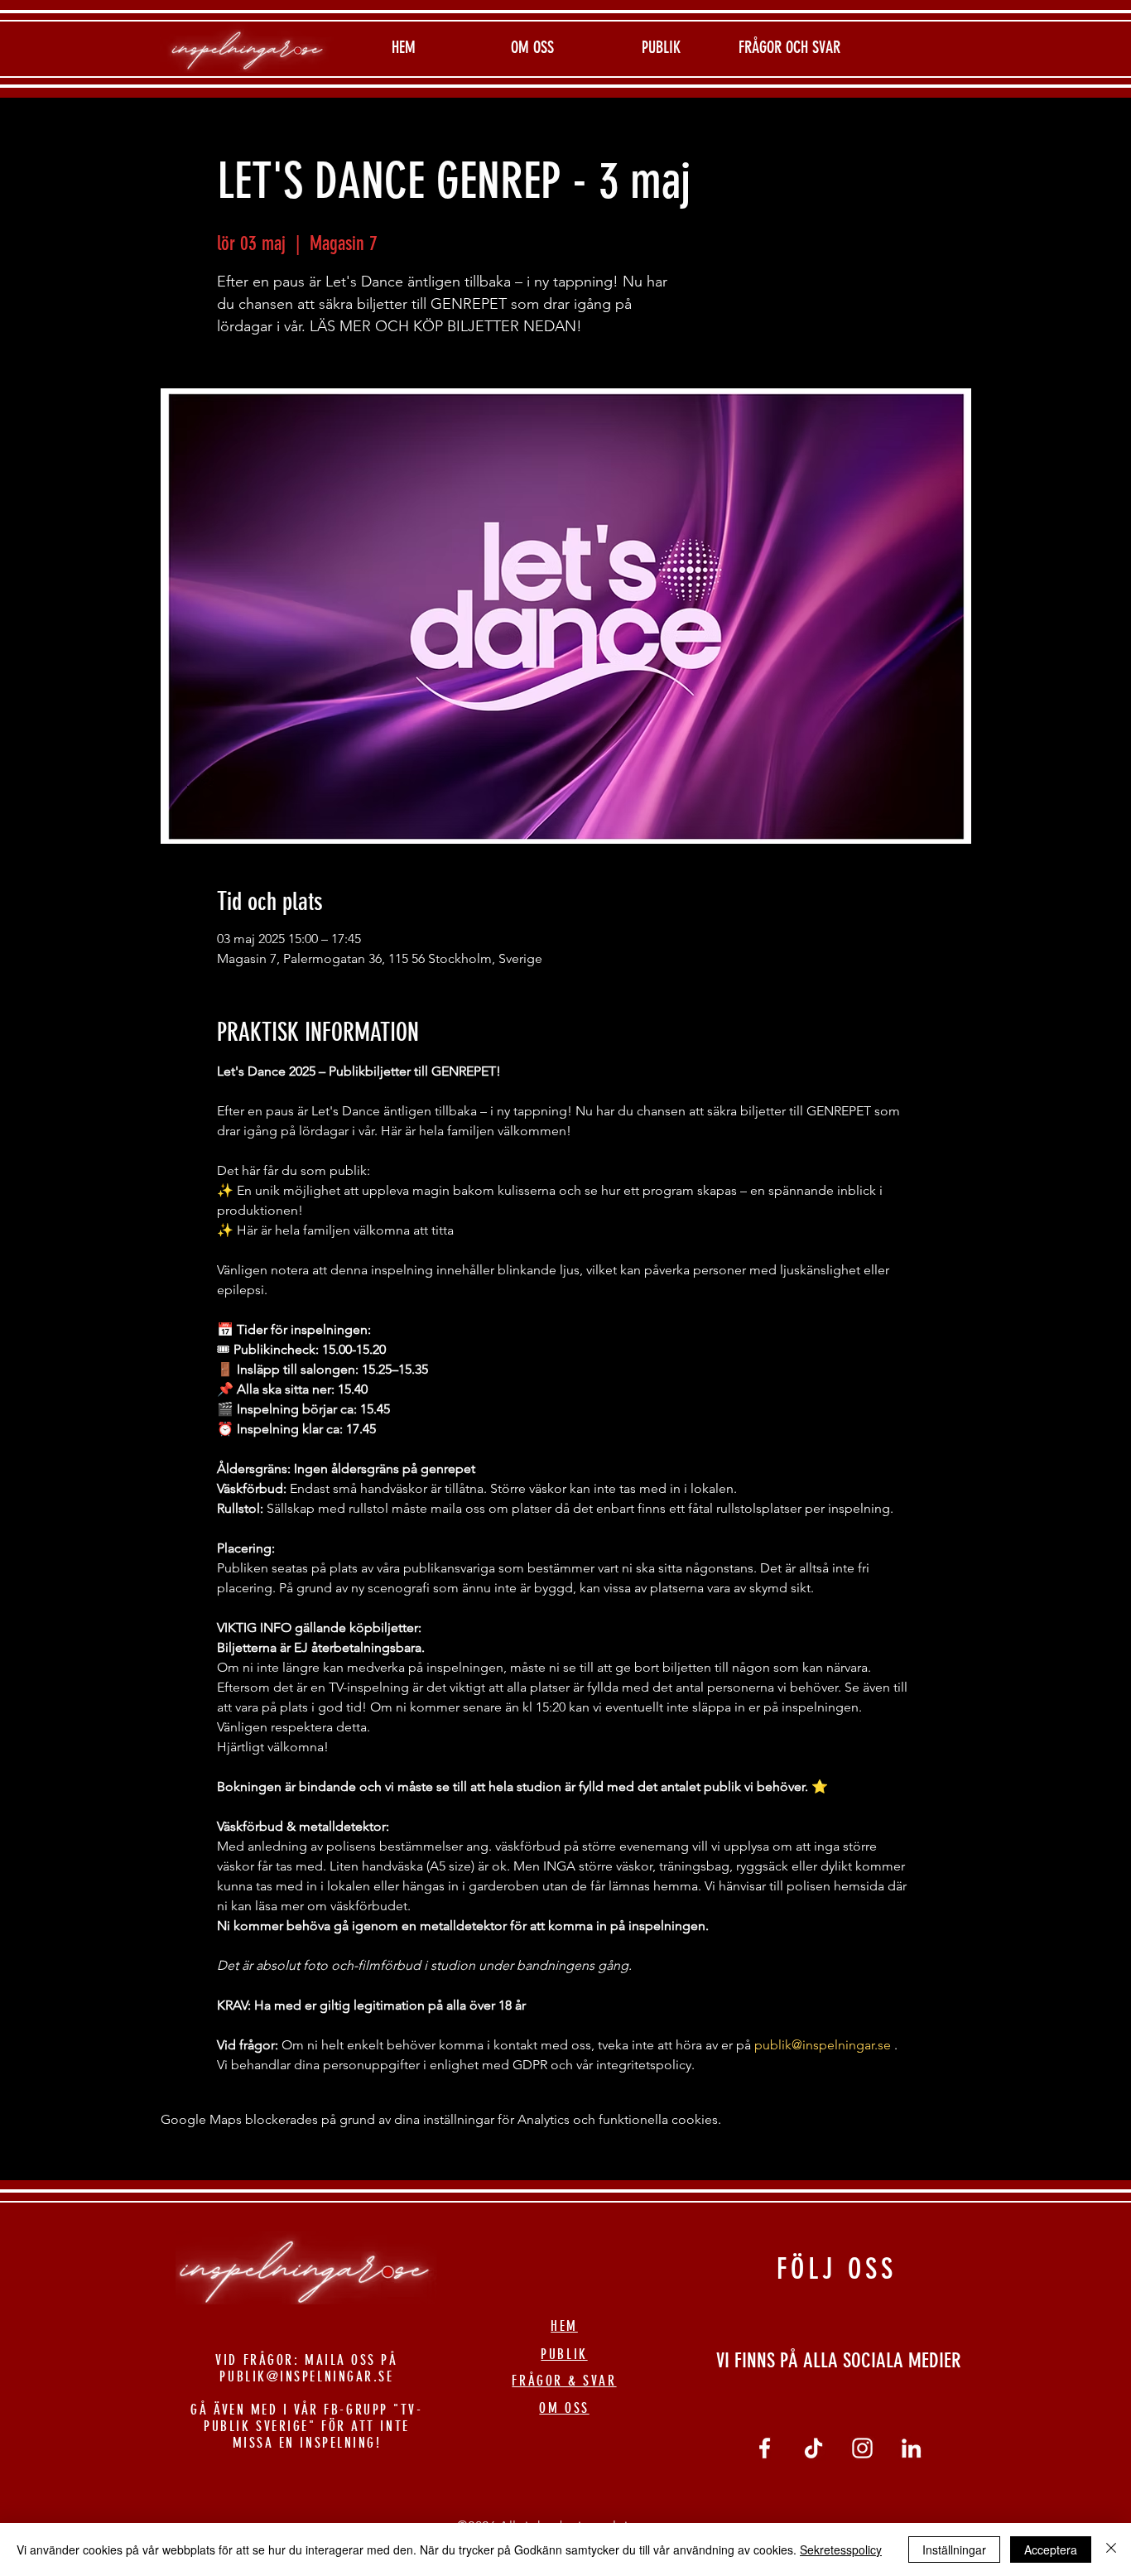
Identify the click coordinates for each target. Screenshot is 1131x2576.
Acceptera (1051, 2550)
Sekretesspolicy (841, 2550)
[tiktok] (813, 2448)
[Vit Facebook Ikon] (765, 2448)
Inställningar (954, 2550)
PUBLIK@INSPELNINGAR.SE (306, 2376)
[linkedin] (911, 2448)
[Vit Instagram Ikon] (862, 2448)
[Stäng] (1111, 2550)
